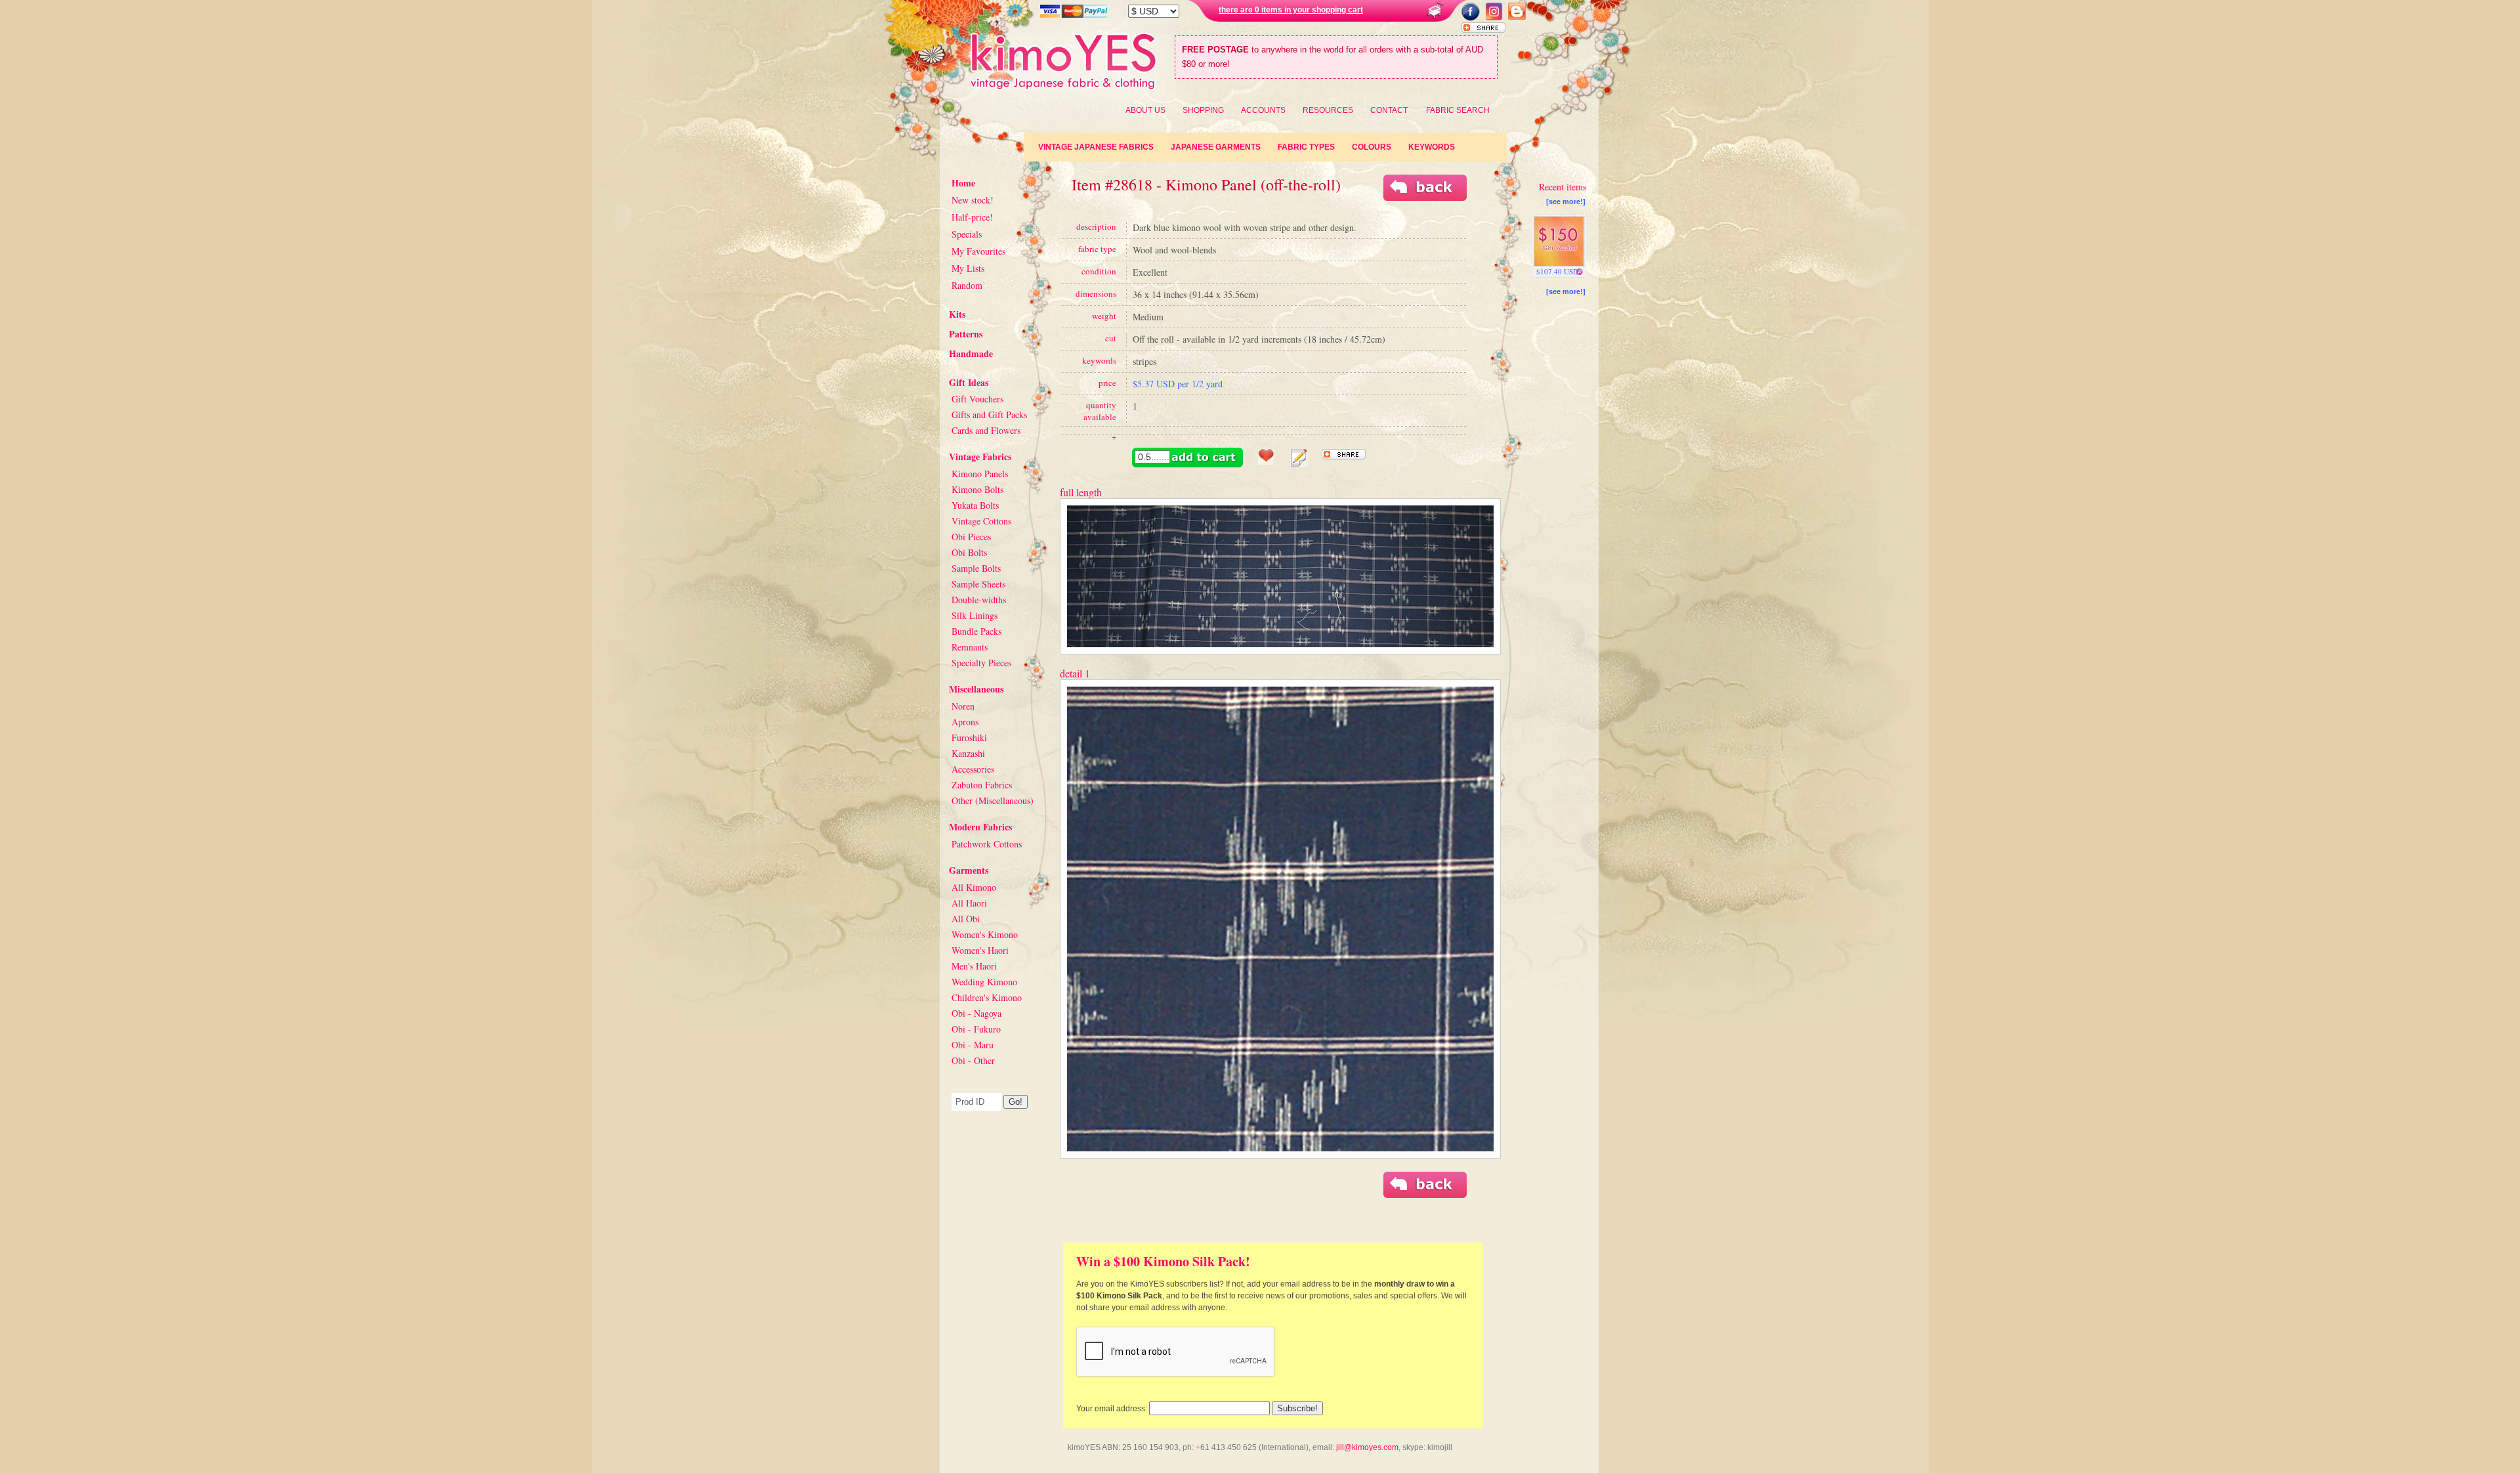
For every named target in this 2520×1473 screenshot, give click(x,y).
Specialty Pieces (981, 663)
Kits (957, 314)
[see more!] (1566, 202)
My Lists (968, 268)
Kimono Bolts (977, 489)
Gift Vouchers (977, 399)
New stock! (973, 200)
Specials (967, 234)
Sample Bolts (976, 568)
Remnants (970, 647)
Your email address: (1112, 1409)
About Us (1145, 110)
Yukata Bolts (975, 505)
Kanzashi (968, 753)
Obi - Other (973, 1060)
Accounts (1263, 110)
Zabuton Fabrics (982, 785)
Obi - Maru (973, 1045)
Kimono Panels (980, 474)
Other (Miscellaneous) (993, 801)
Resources (1328, 110)
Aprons (965, 722)
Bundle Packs (976, 631)
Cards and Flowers (986, 430)
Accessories (973, 769)
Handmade (971, 353)
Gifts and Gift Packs (989, 415)
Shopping (1203, 110)
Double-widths (979, 600)
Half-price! (972, 217)
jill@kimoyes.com (1367, 1447)
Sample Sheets (978, 584)
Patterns (966, 334)
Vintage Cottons (981, 521)
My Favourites (978, 251)
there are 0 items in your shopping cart (1291, 10)
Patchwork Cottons (987, 844)
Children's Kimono (987, 997)
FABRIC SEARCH (1458, 110)
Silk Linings (975, 615)
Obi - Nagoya (976, 1013)
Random (967, 285)
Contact (1389, 110)
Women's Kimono (985, 934)
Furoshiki (969, 737)
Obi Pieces (971, 537)
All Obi (966, 919)
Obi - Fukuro (976, 1029)
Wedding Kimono (984, 982)
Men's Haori (974, 966)
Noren (963, 706)
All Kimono (974, 887)
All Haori (969, 903)
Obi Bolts (969, 552)
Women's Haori (980, 950)
